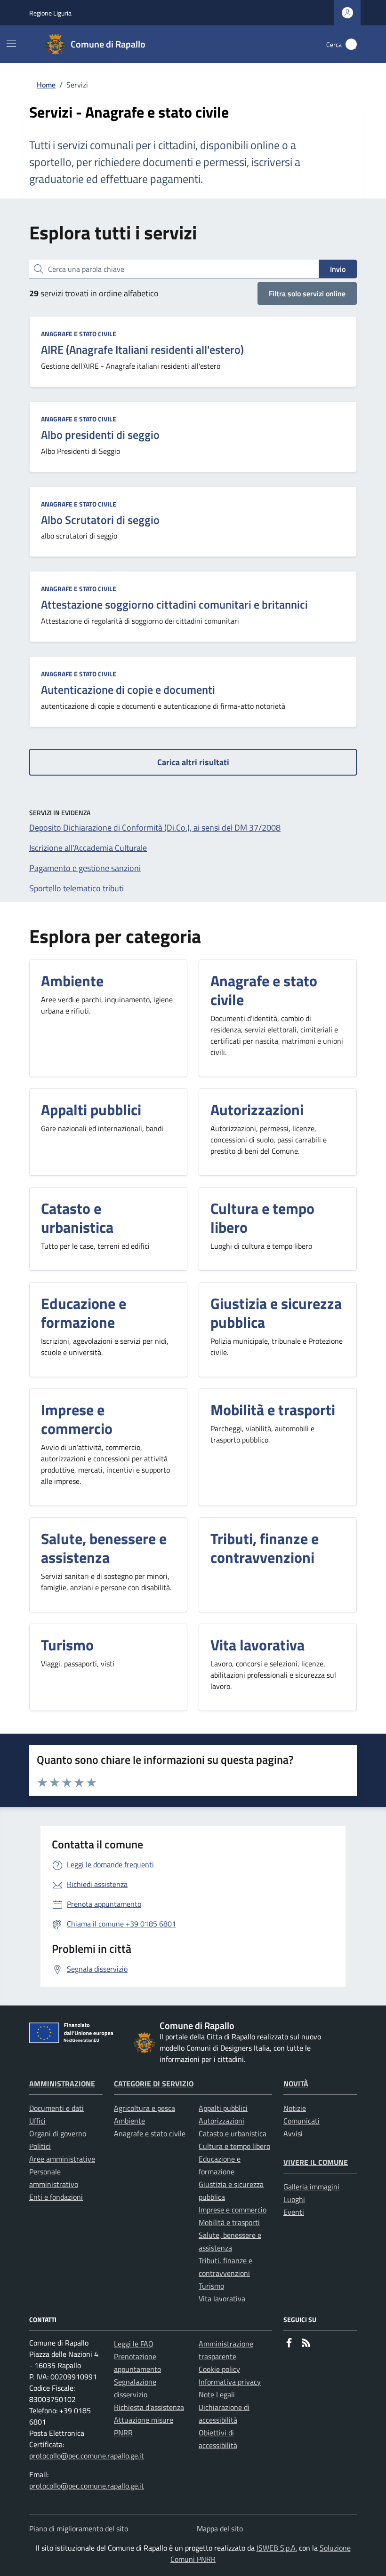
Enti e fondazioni (56, 2197)
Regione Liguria (50, 13)
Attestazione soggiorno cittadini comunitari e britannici (174, 604)
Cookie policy (219, 2369)
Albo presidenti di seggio (100, 435)
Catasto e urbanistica (233, 2133)
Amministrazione (62, 2084)
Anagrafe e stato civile (79, 334)
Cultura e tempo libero (234, 2146)
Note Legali (217, 2394)
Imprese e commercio (233, 2210)
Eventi (294, 2212)
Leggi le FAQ (134, 2344)
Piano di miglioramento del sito (79, 2528)
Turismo (211, 2286)
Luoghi (294, 2199)
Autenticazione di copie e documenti (128, 690)
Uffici (37, 2121)
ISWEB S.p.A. (277, 2548)
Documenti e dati (56, 2108)
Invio (338, 269)
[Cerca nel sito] (351, 44)
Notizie (295, 2108)
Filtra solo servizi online (307, 293)
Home (46, 85)
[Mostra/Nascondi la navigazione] (11, 43)
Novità (296, 2084)
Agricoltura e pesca (145, 2108)
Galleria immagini (311, 2187)
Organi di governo (58, 2133)
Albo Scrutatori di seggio (100, 520)
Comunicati (302, 2121)
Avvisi (293, 2133)
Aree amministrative (62, 2159)
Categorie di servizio (154, 2084)
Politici (40, 2146)
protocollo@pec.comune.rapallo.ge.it (87, 2456)
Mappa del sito (220, 2528)
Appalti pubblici (223, 2108)
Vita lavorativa (222, 2299)
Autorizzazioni (221, 2121)
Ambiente (129, 2121)
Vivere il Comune (316, 2162)
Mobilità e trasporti (229, 2222)
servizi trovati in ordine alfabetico (94, 293)
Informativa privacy (230, 2382)
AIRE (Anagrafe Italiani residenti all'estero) (142, 349)
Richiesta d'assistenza (149, 2407)
